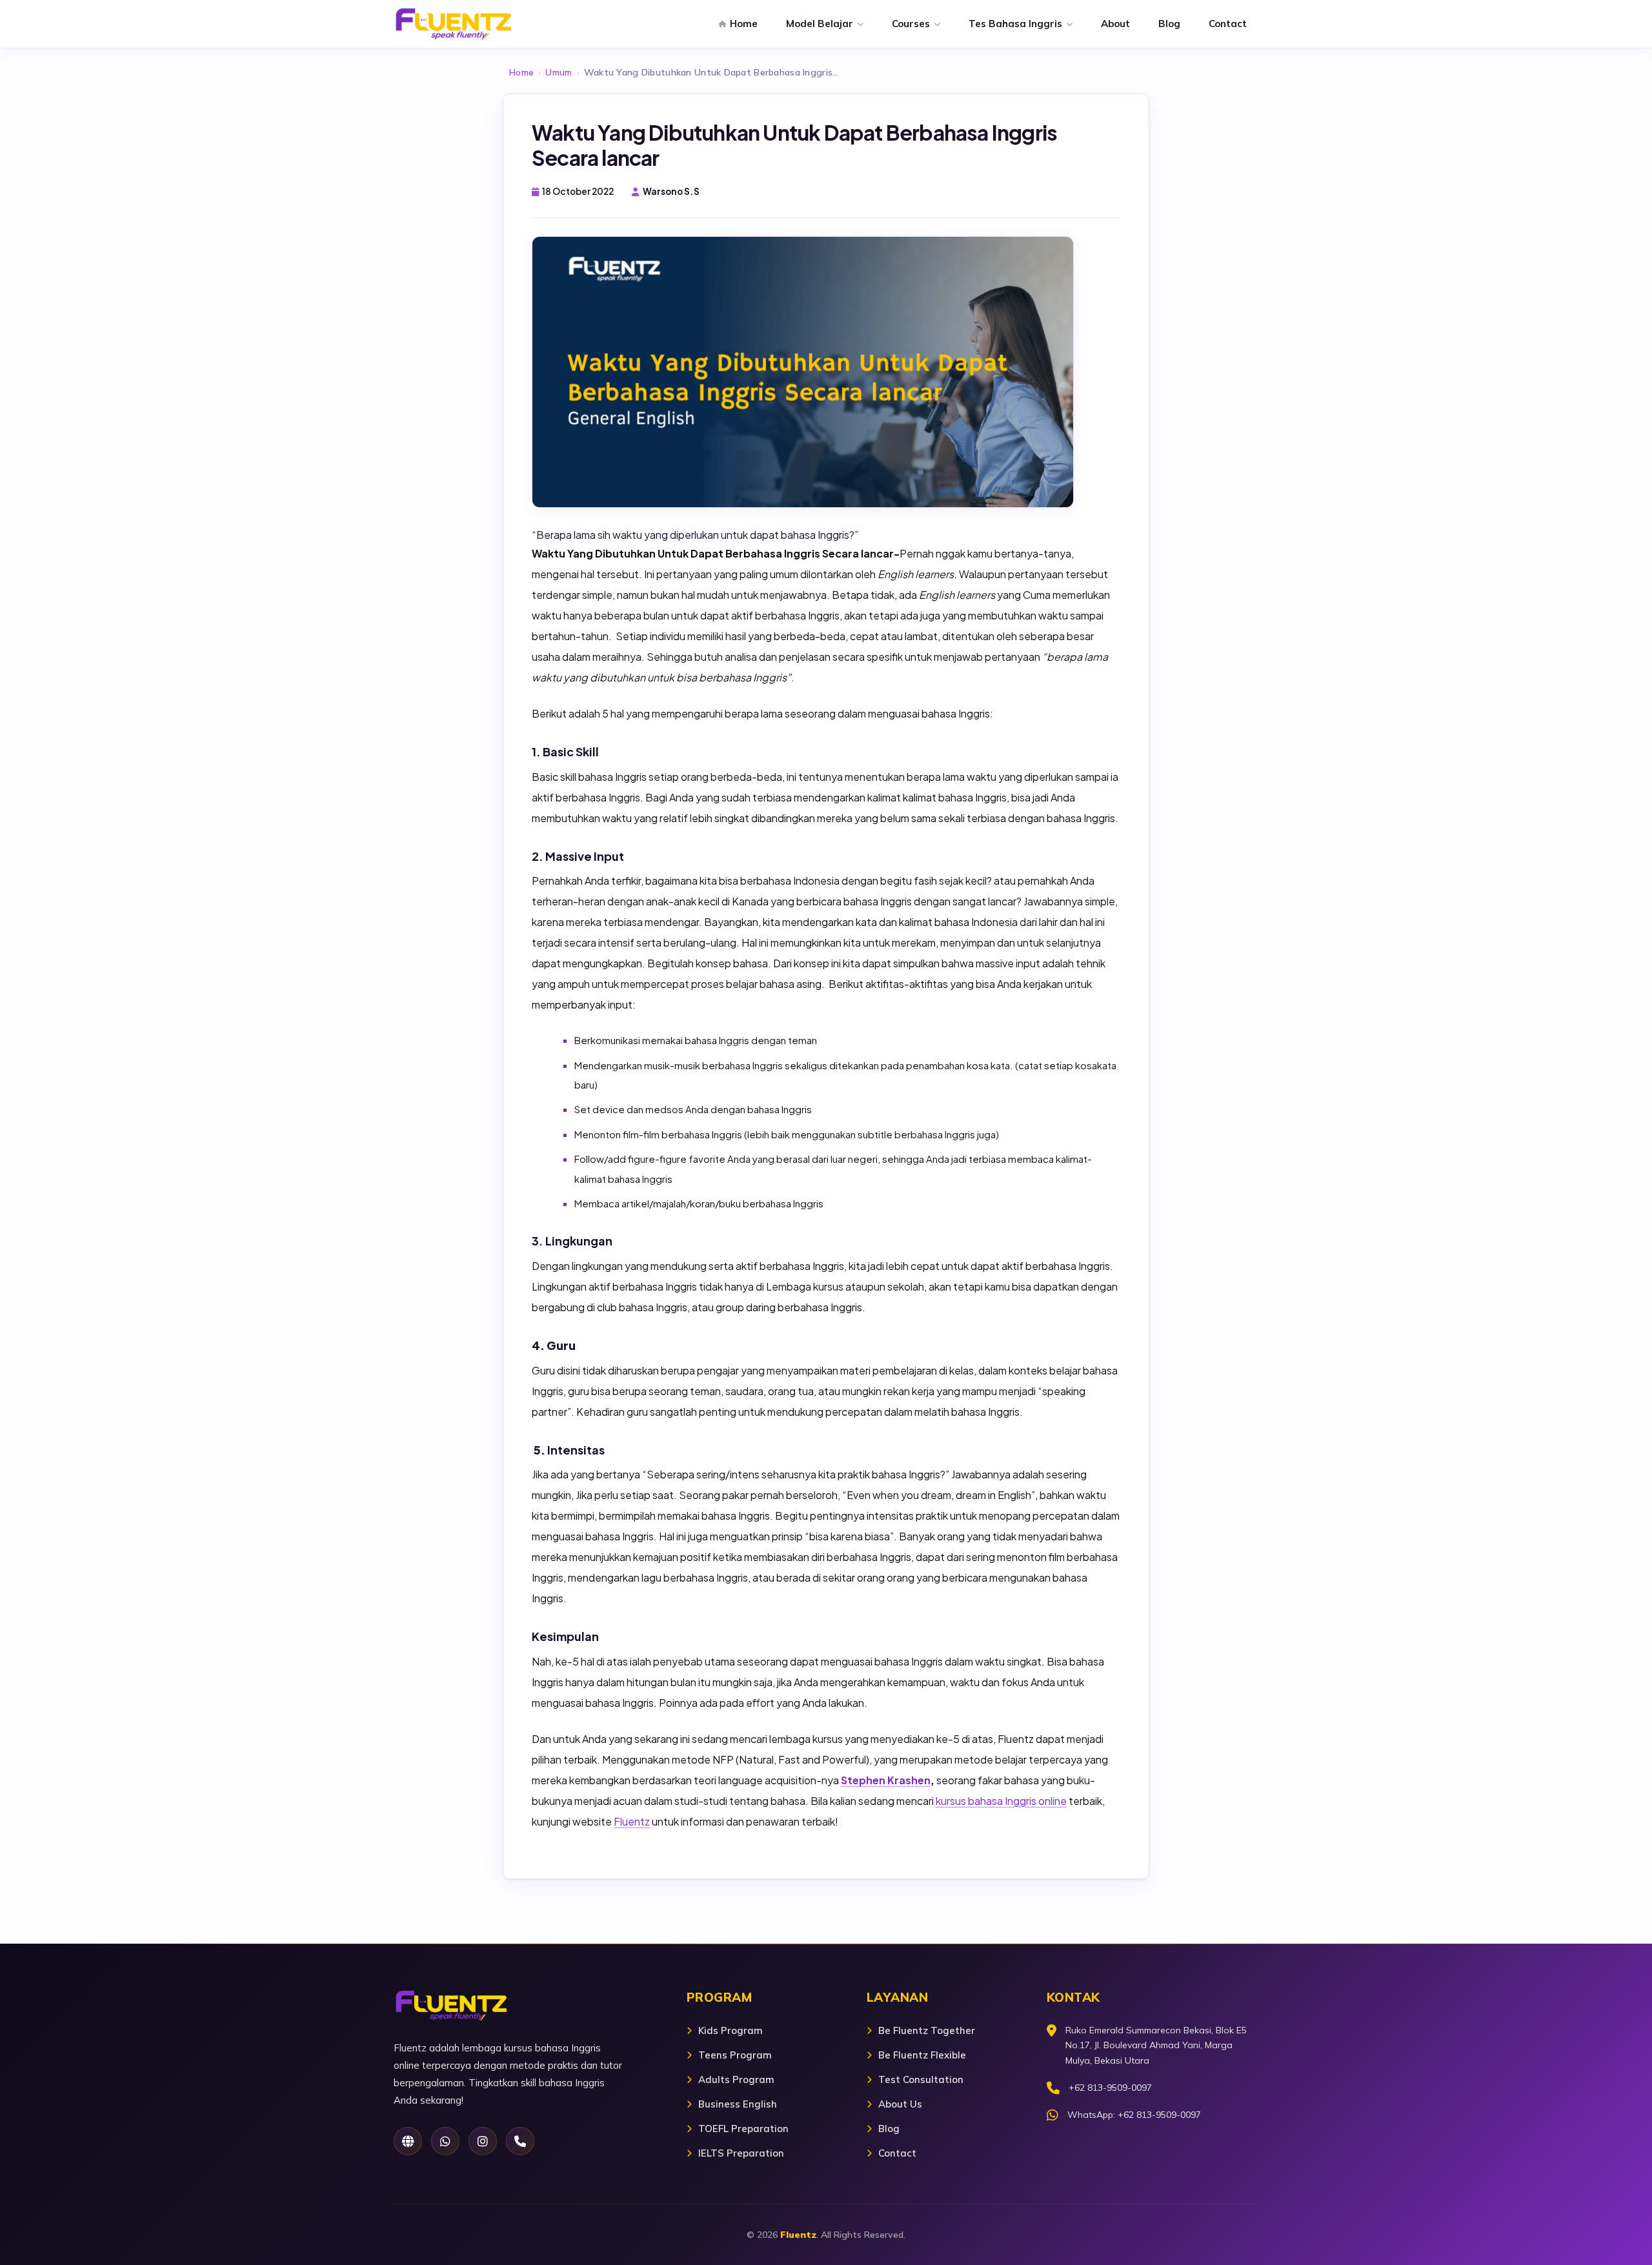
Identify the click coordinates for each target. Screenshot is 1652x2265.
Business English (738, 2104)
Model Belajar (820, 24)
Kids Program (730, 2030)
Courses (911, 24)
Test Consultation (921, 2079)
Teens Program (735, 2055)
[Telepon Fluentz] (520, 2141)
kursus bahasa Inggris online (1001, 1801)
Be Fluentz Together (927, 2030)
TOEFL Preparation (743, 2129)
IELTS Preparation (741, 2153)
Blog (1169, 24)
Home (744, 24)
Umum (559, 72)
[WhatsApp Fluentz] (445, 2141)
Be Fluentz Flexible (922, 2055)
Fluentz (632, 1821)
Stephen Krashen (886, 1780)
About (1115, 24)
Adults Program (736, 2079)
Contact (1228, 24)
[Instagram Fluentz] (483, 2141)
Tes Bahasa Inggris (1015, 24)
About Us (900, 2104)
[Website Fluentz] (408, 2141)
